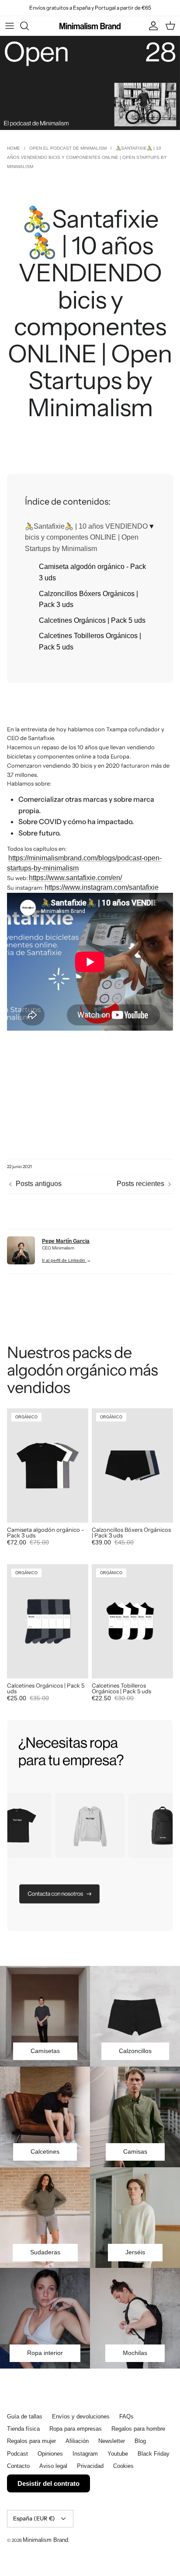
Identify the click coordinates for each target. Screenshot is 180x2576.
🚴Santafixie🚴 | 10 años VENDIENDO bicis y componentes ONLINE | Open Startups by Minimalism (86, 537)
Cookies (123, 2466)
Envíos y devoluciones (81, 2416)
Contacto (18, 2466)
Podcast (17, 2454)
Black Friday (154, 2454)
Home (14, 148)
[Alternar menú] (10, 26)
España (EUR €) (34, 2518)
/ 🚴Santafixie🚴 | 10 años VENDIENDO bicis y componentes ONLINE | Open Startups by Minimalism (87, 157)
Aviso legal (53, 2466)
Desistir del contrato (48, 2483)
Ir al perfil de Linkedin (64, 1260)
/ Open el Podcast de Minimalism (65, 148)
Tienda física (23, 2429)
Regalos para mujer (31, 2441)
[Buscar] (29, 26)
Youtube (118, 2454)
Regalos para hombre (138, 2429)
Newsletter (112, 2441)
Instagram (85, 2454)
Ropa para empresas (76, 2429)
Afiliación (77, 2441)
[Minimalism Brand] (90, 26)
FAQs (126, 2416)
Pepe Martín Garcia (66, 1241)
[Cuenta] (151, 26)
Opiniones (50, 2454)
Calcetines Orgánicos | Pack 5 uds (92, 620)
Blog (140, 2441)
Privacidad (90, 2466)
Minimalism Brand (45, 2540)
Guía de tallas (25, 2416)
